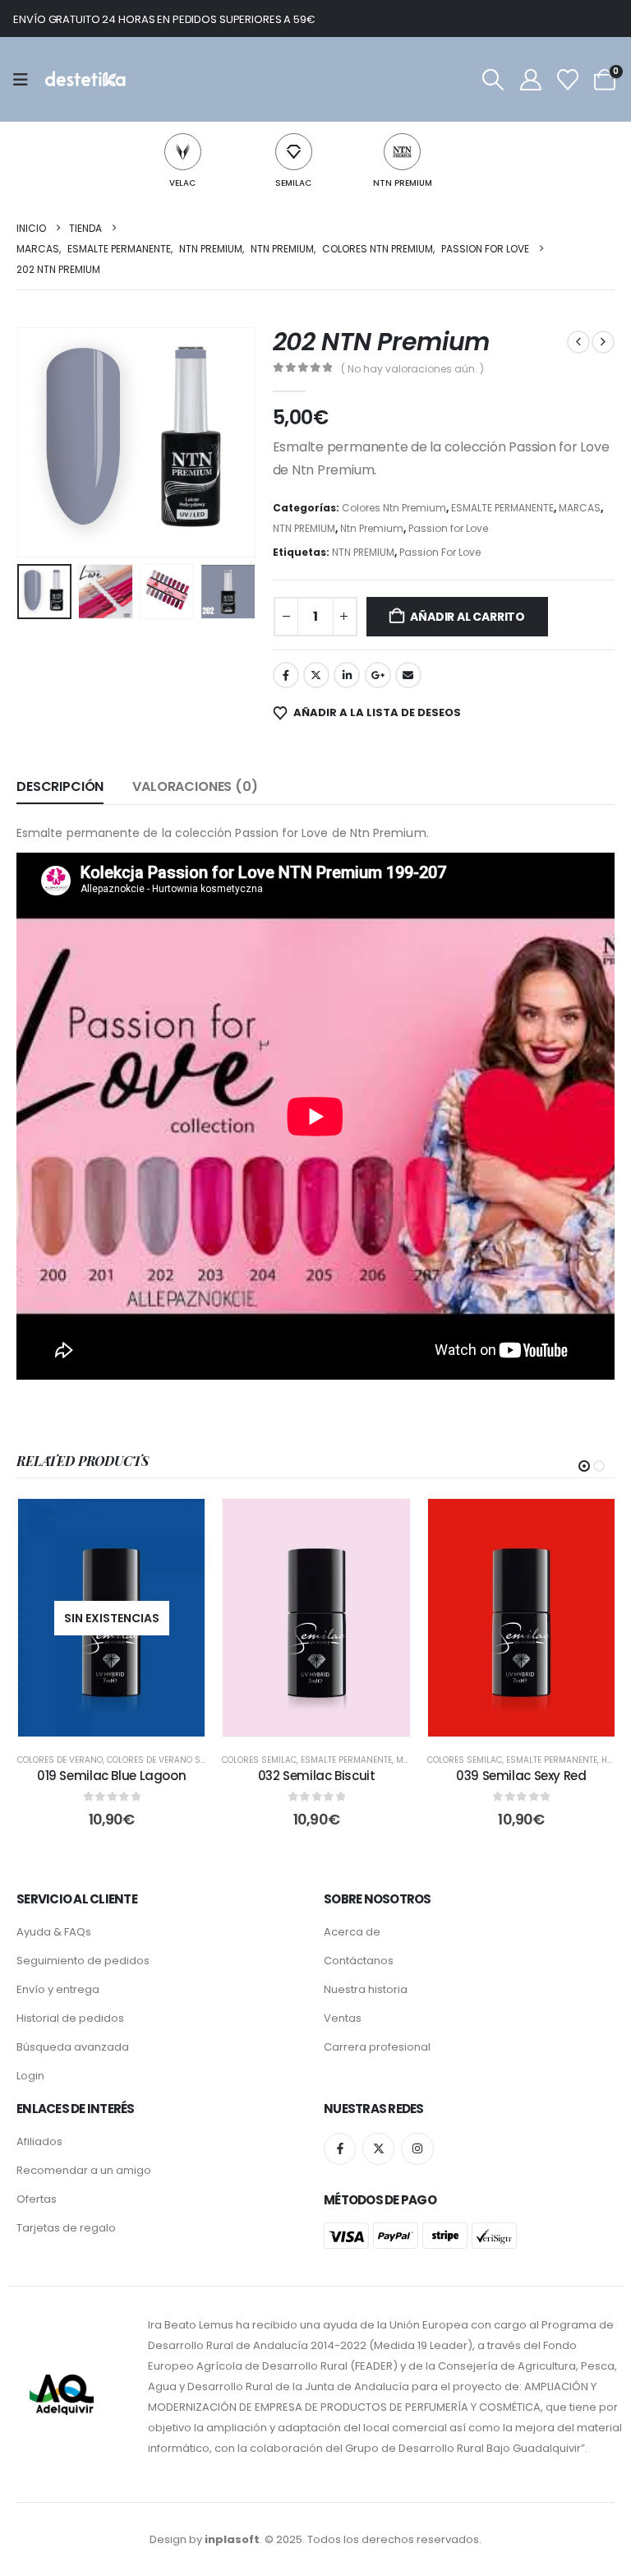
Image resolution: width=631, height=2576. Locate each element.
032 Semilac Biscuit (317, 1776)
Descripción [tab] (60, 786)
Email (408, 675)
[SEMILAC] (294, 152)
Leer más (123, 1720)
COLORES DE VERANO (60, 1760)
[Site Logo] (84, 79)
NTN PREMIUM (403, 183)
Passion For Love (440, 552)
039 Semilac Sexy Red (521, 1776)
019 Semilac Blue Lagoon (111, 1776)
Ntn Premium (372, 528)
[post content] (111, 1618)
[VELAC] (183, 152)
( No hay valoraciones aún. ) (412, 369)
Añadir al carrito (467, 617)
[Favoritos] (567, 80)
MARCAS (580, 508)
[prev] (578, 342)
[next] (603, 342)
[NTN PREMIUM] (402, 152)
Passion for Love (448, 528)
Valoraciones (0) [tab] (195, 786)
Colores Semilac (259, 1760)
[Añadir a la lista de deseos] (180, 1524)
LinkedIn (347, 675)
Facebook (286, 675)
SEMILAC (293, 183)
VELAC (182, 183)
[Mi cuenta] (530, 80)
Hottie (615, 1760)
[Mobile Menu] (26, 80)
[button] (493, 80)
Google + (378, 675)
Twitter (316, 675)
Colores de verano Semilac (168, 1760)
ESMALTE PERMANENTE (502, 508)
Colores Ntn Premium (394, 508)
